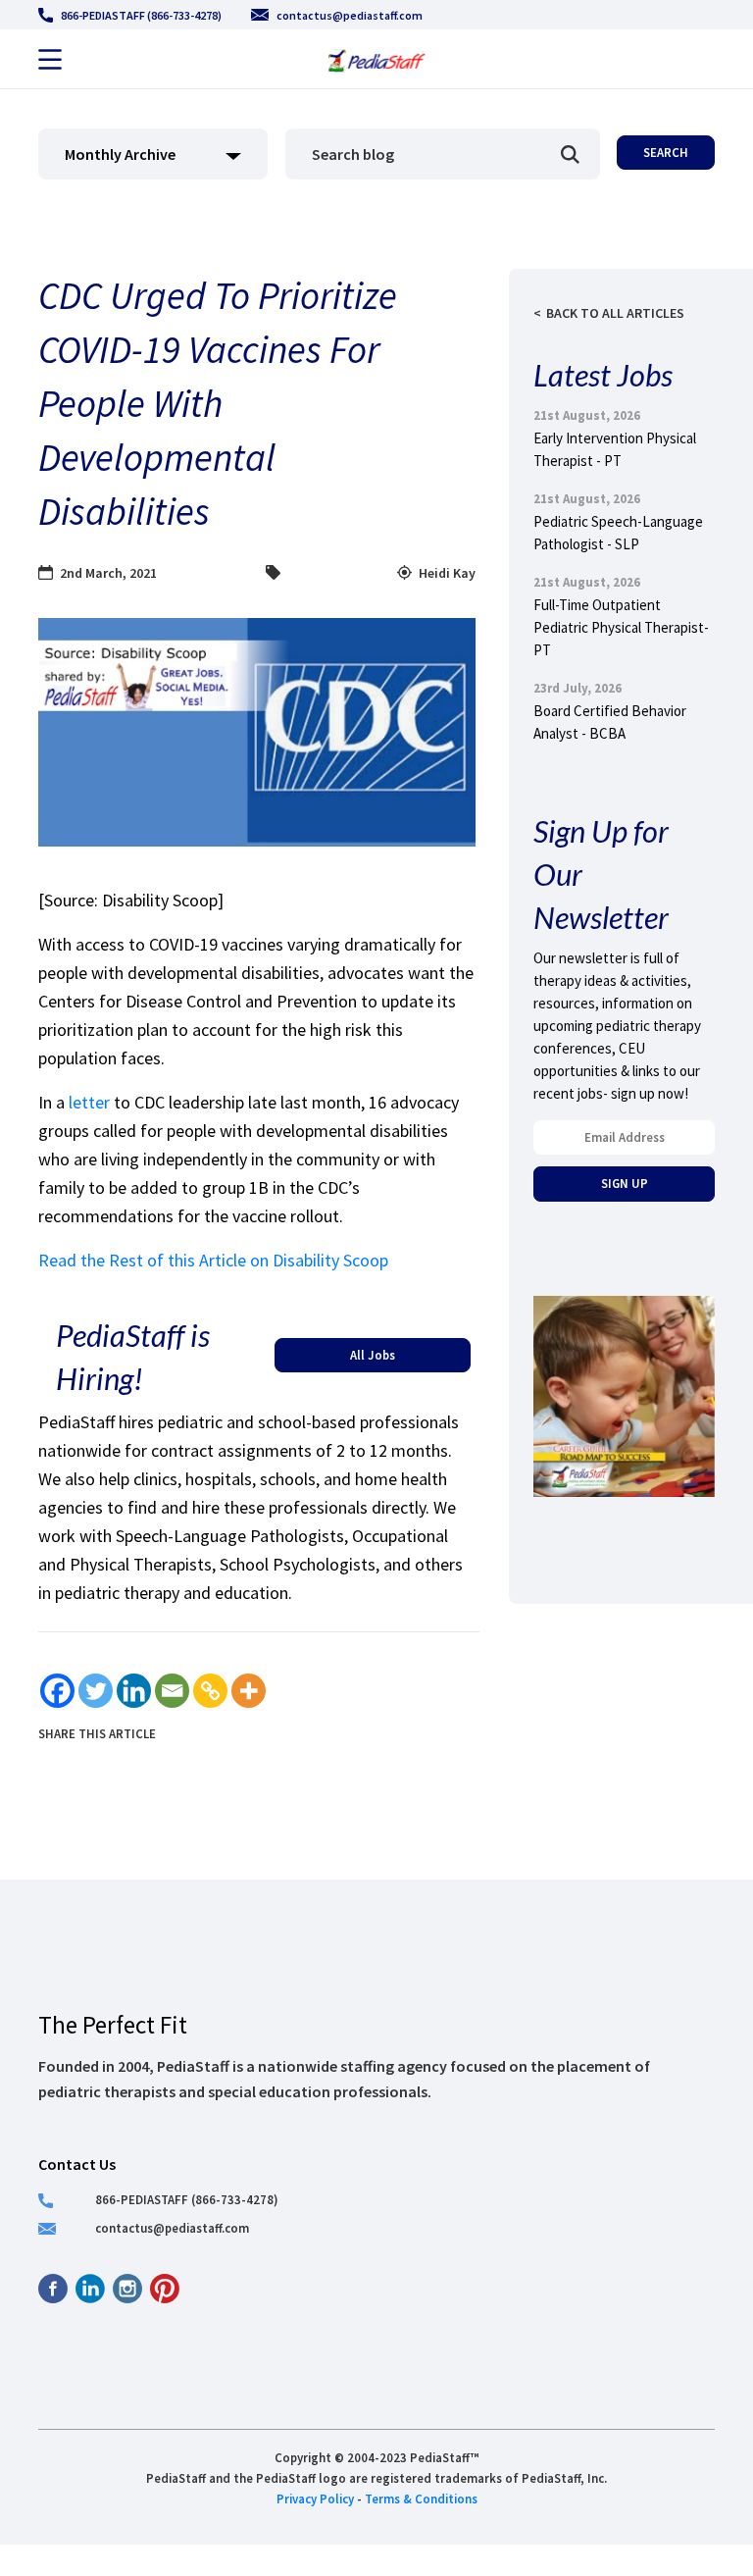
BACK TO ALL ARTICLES (615, 313)
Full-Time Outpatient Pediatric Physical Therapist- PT (621, 627)
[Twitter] (96, 1691)
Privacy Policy (315, 2499)
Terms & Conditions (421, 2499)
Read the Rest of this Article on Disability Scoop (213, 1260)
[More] (249, 1691)
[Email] (172, 1691)
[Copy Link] (210, 1691)
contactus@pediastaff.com (350, 15)
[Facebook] (57, 1691)
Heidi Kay (447, 573)
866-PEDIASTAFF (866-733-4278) (141, 15)
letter (89, 1102)
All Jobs (373, 1355)
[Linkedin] (134, 1691)
